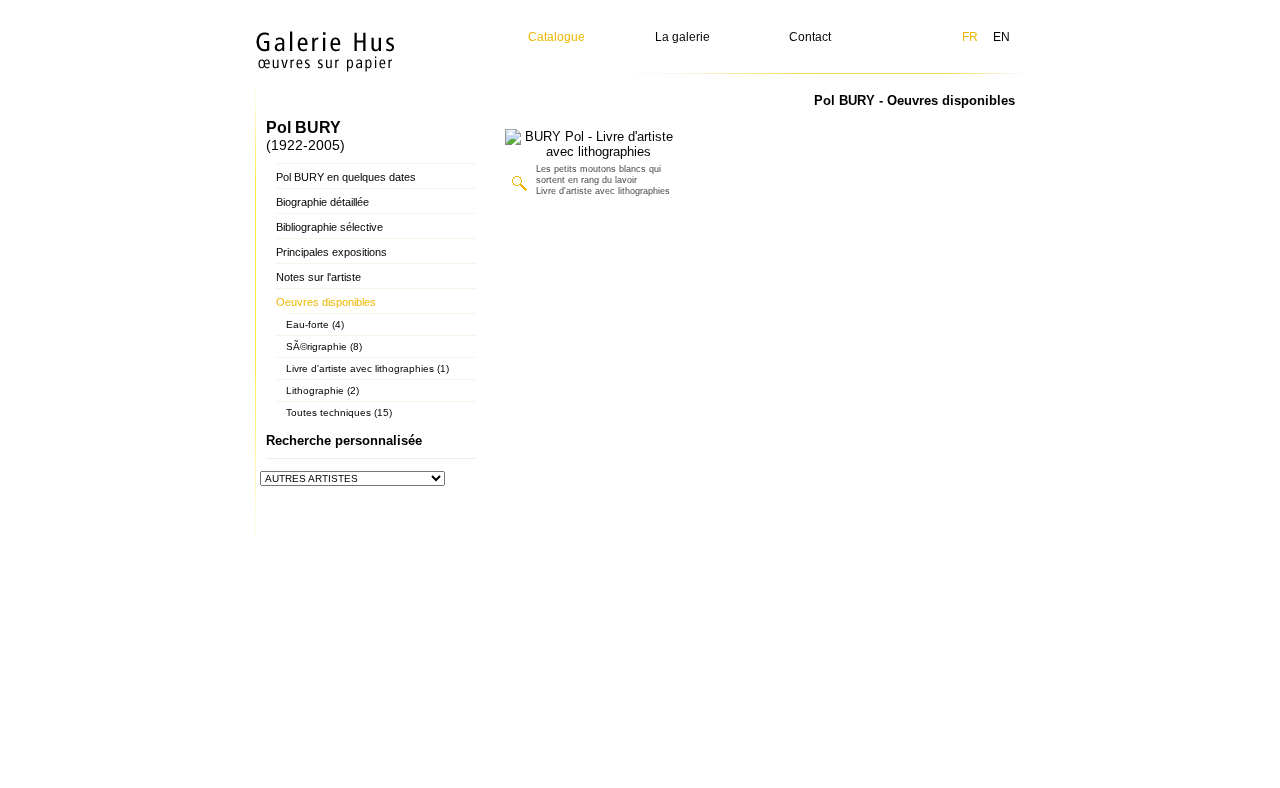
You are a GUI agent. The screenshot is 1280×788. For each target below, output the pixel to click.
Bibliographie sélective (329, 227)
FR (970, 37)
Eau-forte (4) (315, 324)
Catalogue (556, 37)
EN (1001, 37)
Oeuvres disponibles (326, 302)
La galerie (682, 37)
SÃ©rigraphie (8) (324, 346)
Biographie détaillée (322, 202)
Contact (810, 37)
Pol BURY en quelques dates (346, 177)
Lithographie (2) (322, 390)
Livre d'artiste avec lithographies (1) (367, 368)
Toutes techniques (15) (339, 412)
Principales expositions (331, 252)
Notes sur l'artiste (318, 277)
